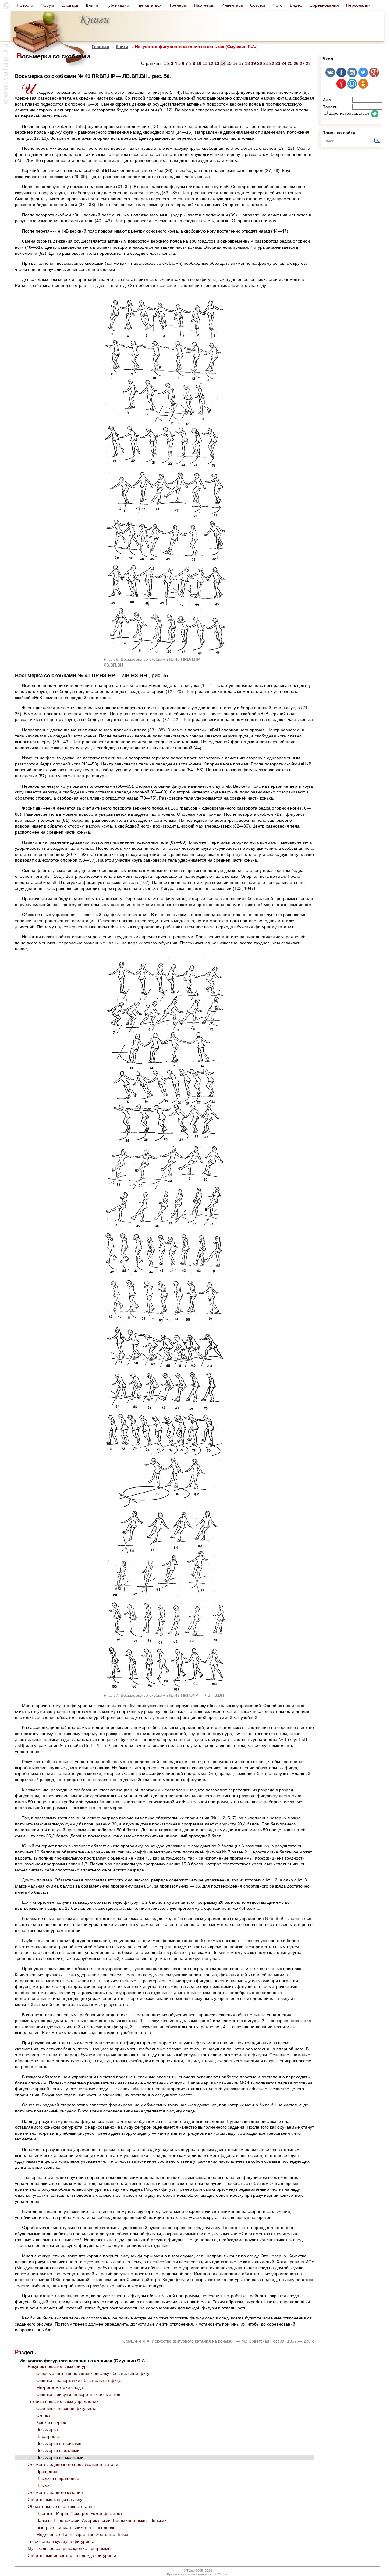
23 (278, 63)
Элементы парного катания (55, 2492)
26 (296, 63)
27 (302, 63)
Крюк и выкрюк (51, 2422)
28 (308, 63)
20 (260, 63)
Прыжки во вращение (58, 2478)
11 (205, 63)
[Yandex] (341, 87)
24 (284, 63)
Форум (47, 5)
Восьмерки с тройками (59, 2443)
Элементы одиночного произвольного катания (74, 2464)
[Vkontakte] (330, 76)
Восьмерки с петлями (58, 2450)
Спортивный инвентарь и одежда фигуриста (72, 2555)
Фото (277, 5)
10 (199, 63)
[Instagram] (352, 76)
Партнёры (204, 5)
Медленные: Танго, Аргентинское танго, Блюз (82, 2534)
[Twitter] (363, 76)
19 (253, 63)
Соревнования (324, 5)
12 (211, 63)
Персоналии (358, 5)
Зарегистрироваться (349, 113)
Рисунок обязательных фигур (57, 2366)
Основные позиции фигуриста (66, 2408)
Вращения (47, 2471)
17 (241, 63)
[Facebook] (341, 76)
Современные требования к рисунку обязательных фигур (94, 2373)
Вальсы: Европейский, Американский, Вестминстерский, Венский (101, 2520)
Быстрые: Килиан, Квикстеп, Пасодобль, (76, 2527)
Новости (25, 5)
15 (229, 63)
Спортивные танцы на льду (55, 2499)
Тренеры (178, 5)
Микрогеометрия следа (60, 2387)
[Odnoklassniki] (363, 87)
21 (266, 63)
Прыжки (44, 2485)
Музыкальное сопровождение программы (69, 2548)
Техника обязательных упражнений (63, 2401)
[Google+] (374, 76)
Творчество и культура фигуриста (61, 2541)
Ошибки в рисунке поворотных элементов (78, 2394)
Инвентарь (232, 5)
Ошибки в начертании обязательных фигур (80, 2380)
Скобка (43, 2415)
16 (235, 63)
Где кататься (149, 5)
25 (290, 63)
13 (217, 63)
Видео (296, 5)
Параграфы (48, 2436)
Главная (100, 47)
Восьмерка (47, 2429)
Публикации (117, 5)
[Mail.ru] (352, 87)
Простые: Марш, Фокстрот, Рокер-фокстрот (79, 2513)
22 (272, 63)
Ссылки (258, 5)
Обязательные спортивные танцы (62, 2506)
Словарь (70, 5)
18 (247, 63)
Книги (122, 47)
